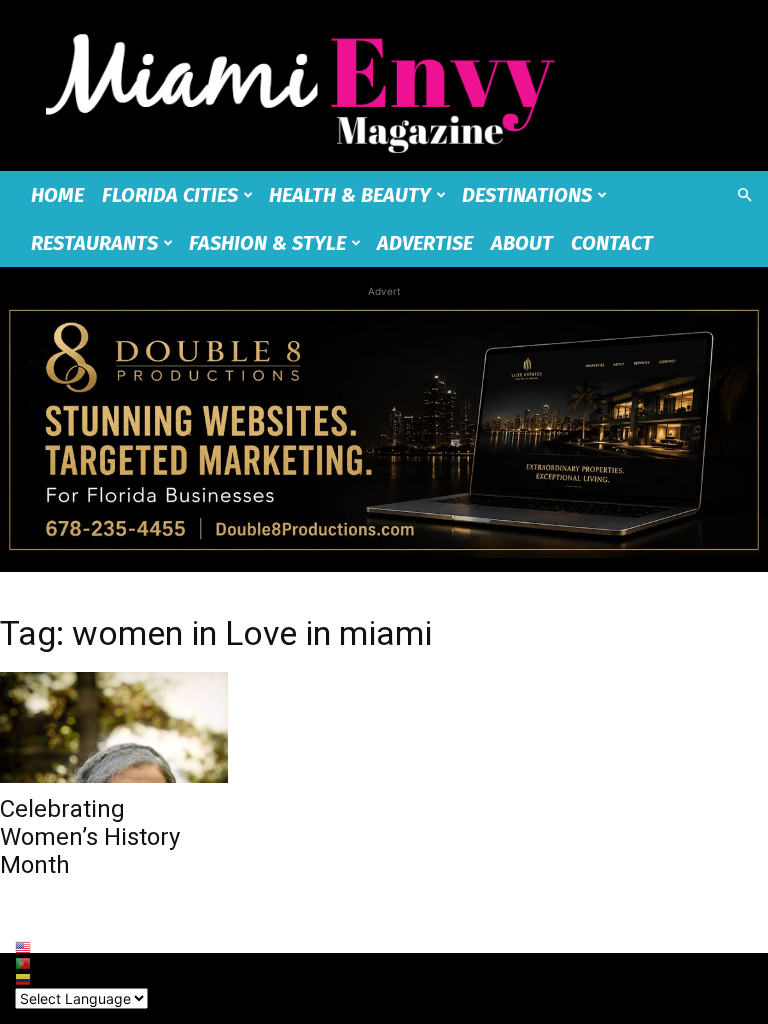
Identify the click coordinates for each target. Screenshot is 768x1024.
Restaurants (94, 243)
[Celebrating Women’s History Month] (114, 728)
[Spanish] (81, 980)
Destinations (527, 195)
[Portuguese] (81, 964)
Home (57, 195)
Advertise (425, 243)
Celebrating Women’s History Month (90, 836)
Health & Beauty (350, 195)
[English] (81, 948)
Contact (612, 243)
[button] (744, 195)
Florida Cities (170, 195)
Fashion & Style (267, 243)
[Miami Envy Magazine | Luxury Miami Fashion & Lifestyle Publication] (384, 85)
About (522, 243)
